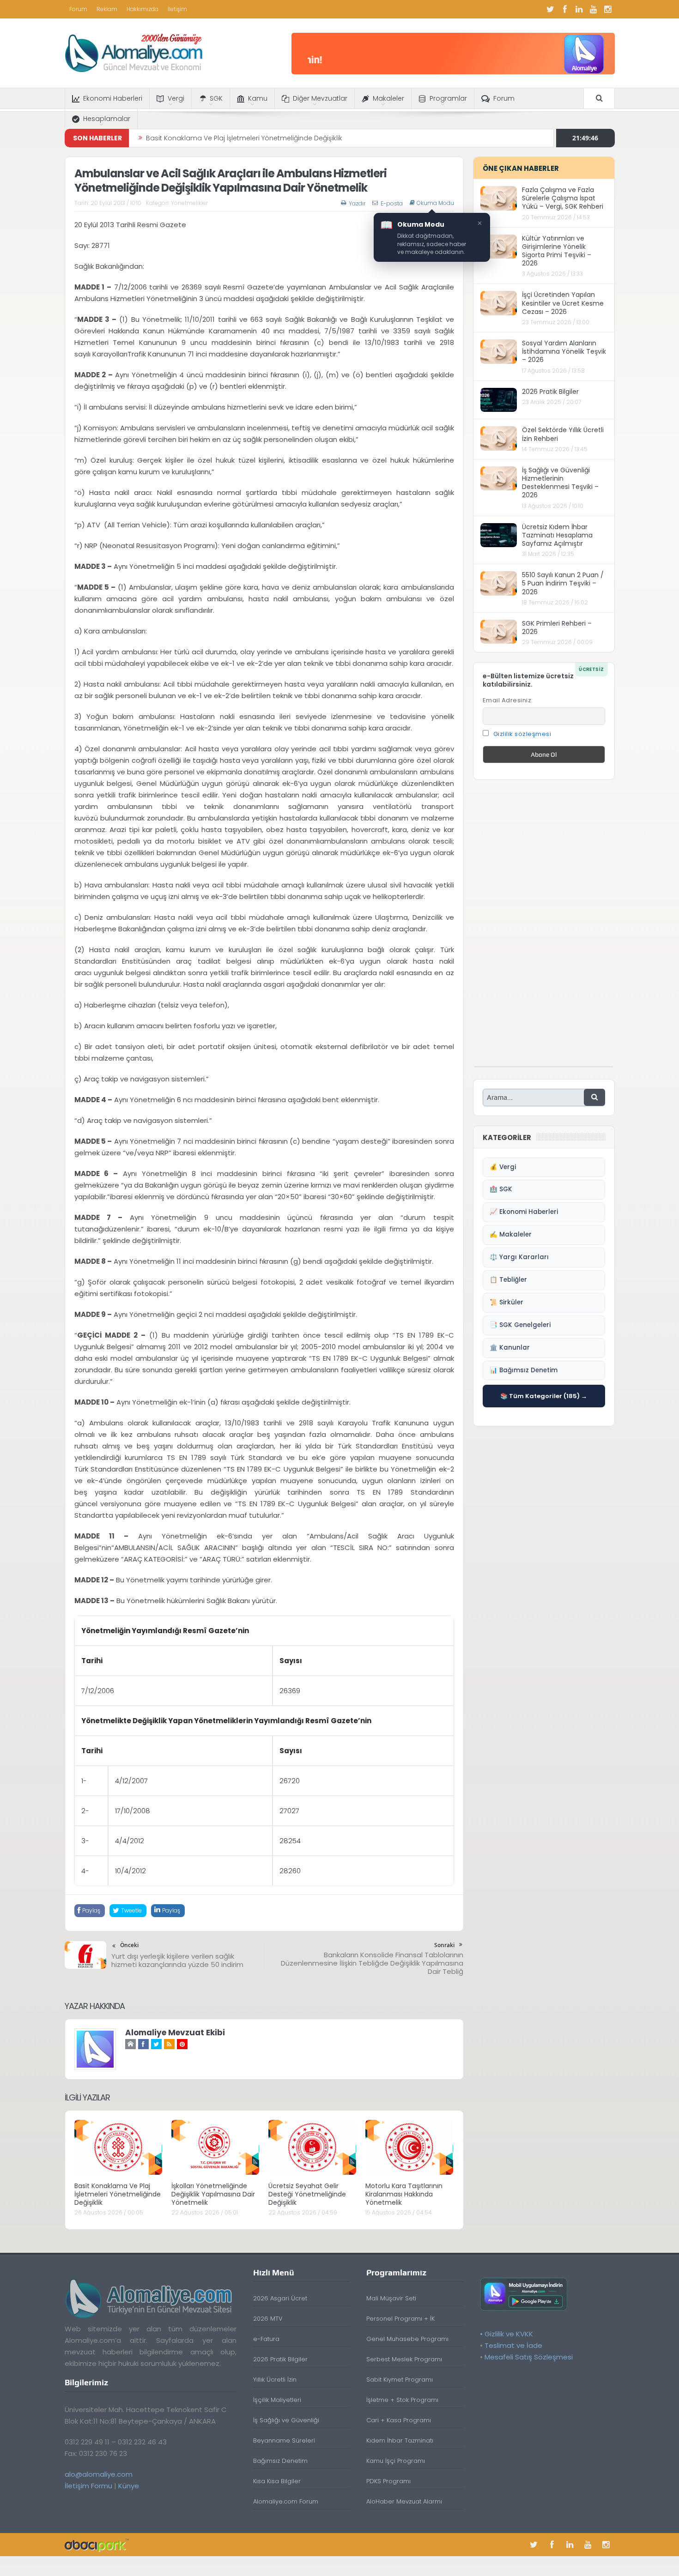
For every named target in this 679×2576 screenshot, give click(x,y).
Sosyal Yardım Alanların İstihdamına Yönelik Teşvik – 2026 (564, 351)
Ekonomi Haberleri (113, 98)
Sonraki (444, 1945)
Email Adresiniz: (508, 700)
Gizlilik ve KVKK (509, 2334)
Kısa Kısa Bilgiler (277, 2481)
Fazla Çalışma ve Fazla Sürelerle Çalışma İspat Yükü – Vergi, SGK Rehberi (563, 198)
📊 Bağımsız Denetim (524, 1370)
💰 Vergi (503, 1167)
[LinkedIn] (579, 9)
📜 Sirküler (506, 1302)
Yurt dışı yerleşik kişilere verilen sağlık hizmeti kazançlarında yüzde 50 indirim (177, 1960)
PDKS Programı (388, 2481)
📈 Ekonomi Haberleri (524, 1212)
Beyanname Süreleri (284, 2440)
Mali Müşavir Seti (391, 2298)
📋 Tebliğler (508, 1280)
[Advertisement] (544, 928)
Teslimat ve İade (513, 2345)
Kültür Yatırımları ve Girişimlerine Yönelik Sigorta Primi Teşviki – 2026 (557, 251)
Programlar (448, 98)
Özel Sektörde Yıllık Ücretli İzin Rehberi (563, 434)
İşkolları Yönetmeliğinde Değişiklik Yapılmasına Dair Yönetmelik (213, 2194)
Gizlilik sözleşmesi (522, 734)
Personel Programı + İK (400, 2319)
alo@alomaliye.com (99, 2474)
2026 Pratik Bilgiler (550, 392)
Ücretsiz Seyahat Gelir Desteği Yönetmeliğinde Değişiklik (307, 2194)
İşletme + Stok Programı (402, 2400)
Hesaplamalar (107, 119)
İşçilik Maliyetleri (277, 2400)
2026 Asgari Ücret (280, 2298)
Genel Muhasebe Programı (407, 2339)
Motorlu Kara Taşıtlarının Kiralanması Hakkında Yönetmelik (404, 2194)
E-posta (392, 203)
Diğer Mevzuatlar (320, 98)
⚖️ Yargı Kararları (519, 1257)
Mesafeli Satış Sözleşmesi (529, 2357)
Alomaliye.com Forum (286, 2501)
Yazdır (357, 203)
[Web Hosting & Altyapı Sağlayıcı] (97, 2544)
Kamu (258, 98)
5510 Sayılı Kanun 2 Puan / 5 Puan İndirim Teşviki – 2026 (563, 583)
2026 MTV (268, 2319)
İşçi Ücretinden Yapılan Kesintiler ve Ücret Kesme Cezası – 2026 (563, 303)
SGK (216, 98)
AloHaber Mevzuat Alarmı (404, 2501)
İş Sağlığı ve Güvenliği (286, 2420)
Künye (129, 2486)
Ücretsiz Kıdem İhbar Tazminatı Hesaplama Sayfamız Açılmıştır (557, 535)
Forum (78, 9)
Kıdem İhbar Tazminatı (400, 2440)
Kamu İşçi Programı (396, 2461)
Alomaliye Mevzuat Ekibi (175, 2033)
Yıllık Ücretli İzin (275, 2380)
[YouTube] (594, 9)
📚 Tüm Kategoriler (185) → (544, 1396)
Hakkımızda (142, 9)
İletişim (177, 9)
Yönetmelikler (189, 203)
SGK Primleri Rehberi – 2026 (557, 627)
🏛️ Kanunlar (510, 1348)
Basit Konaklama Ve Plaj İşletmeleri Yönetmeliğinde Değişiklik (118, 2194)
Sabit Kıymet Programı (400, 2380)
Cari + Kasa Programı (399, 2420)
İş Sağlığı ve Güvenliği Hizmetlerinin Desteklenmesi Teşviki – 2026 (560, 483)
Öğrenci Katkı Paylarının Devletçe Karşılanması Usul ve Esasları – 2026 (259, 138)
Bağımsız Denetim (280, 2461)
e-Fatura (266, 2339)
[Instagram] (608, 9)
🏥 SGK (501, 1189)
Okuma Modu (435, 203)
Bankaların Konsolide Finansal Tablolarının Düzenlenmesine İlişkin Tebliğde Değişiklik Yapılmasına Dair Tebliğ (372, 1963)
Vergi (176, 98)
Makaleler (388, 98)
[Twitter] (551, 9)
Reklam (107, 9)
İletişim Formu (88, 2486)
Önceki (129, 1945)
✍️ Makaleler (511, 1234)
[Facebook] (565, 9)
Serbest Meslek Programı (404, 2359)
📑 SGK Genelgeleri (520, 1325)
